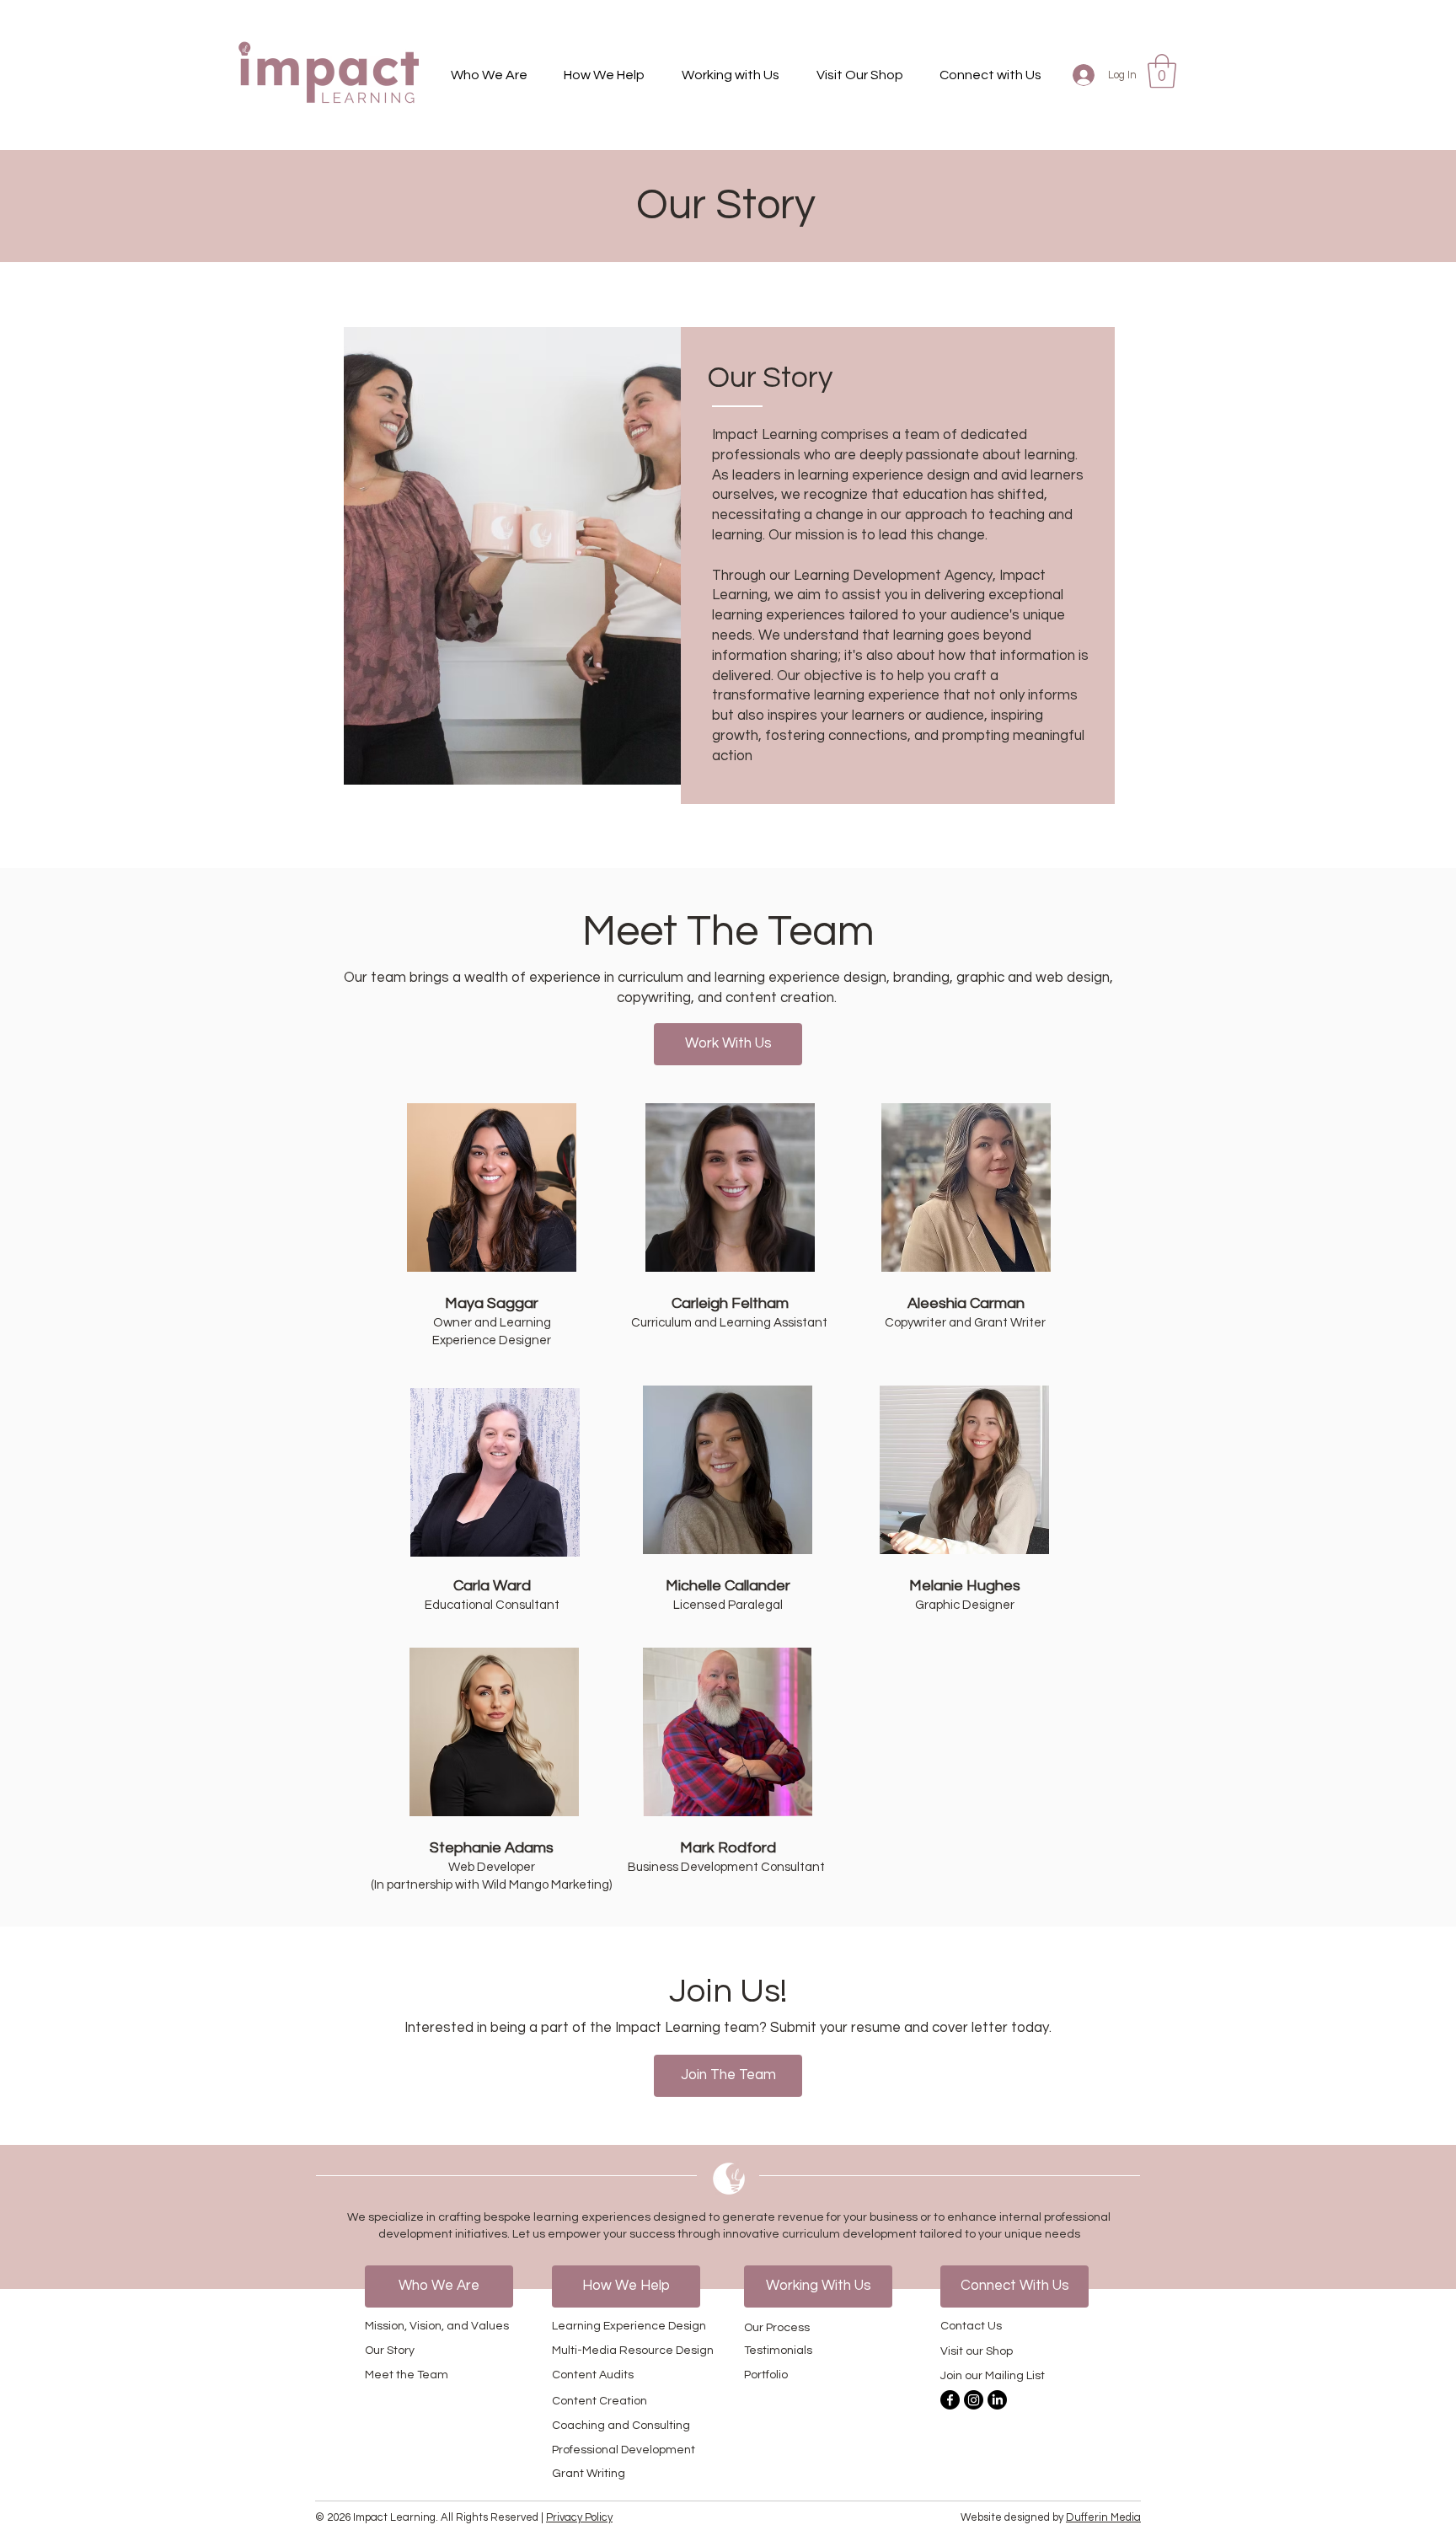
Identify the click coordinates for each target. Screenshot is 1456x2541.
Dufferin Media (1103, 2517)
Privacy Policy (579, 2517)
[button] (489, 75)
